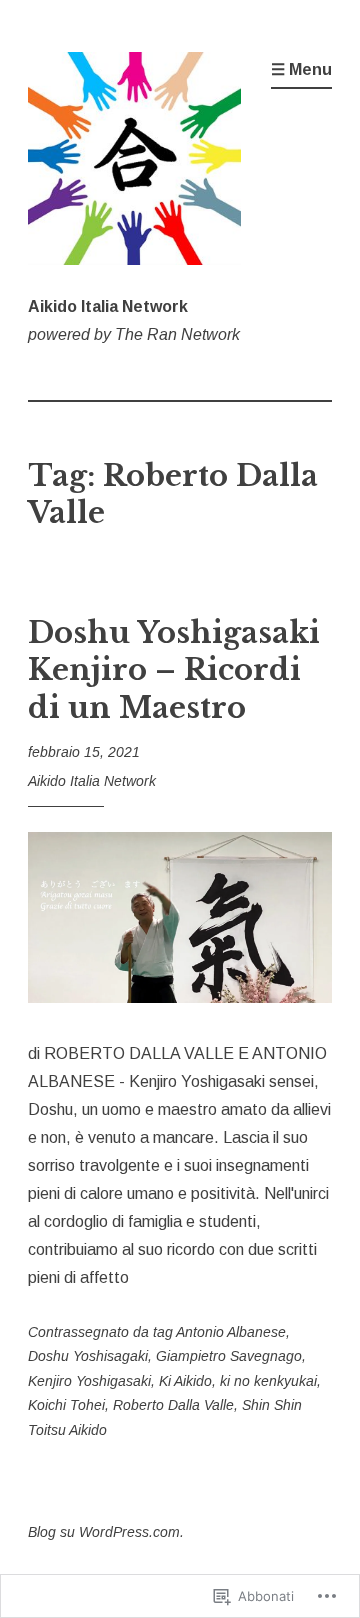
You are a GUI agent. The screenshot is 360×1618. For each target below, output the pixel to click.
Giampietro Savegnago (229, 1356)
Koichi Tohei (66, 1405)
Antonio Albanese (231, 1332)
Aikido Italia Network (108, 306)
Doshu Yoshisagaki (88, 1356)
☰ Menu (301, 69)
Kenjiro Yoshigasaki (89, 1381)
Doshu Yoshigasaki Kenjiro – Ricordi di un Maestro (174, 670)
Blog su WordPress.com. (106, 1532)
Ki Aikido (185, 1381)
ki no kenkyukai (268, 1381)
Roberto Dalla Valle (173, 1405)
